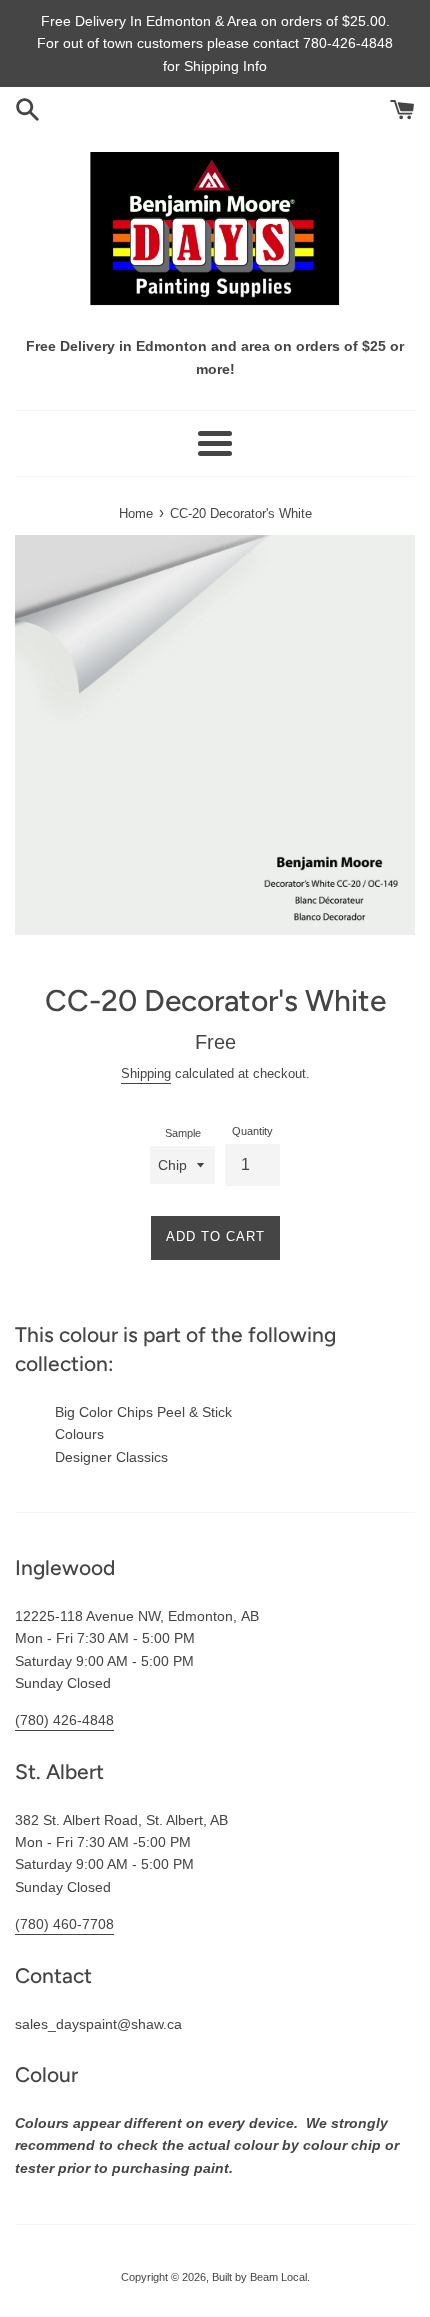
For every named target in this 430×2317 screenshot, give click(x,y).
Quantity (252, 1131)
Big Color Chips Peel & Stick (143, 1412)
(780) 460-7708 (64, 1924)
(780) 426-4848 (64, 1720)
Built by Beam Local (259, 2277)
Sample (183, 1133)
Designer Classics (111, 1457)
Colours (79, 1434)
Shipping (146, 1073)
